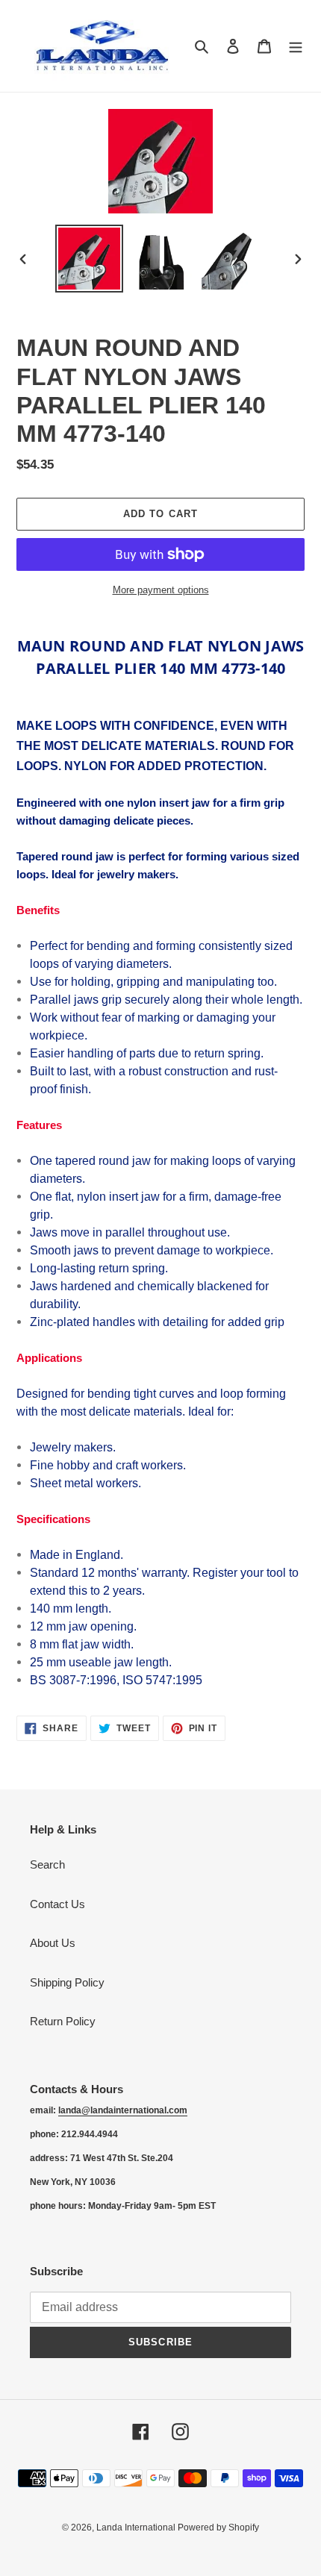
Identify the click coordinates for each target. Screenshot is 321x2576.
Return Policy (63, 2021)
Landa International (137, 2527)
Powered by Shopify (218, 2527)
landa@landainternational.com (123, 2110)
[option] (90, 259)
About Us (53, 1943)
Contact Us (57, 1904)
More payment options (161, 590)
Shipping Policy (67, 1982)
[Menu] (296, 46)
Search (47, 1864)
